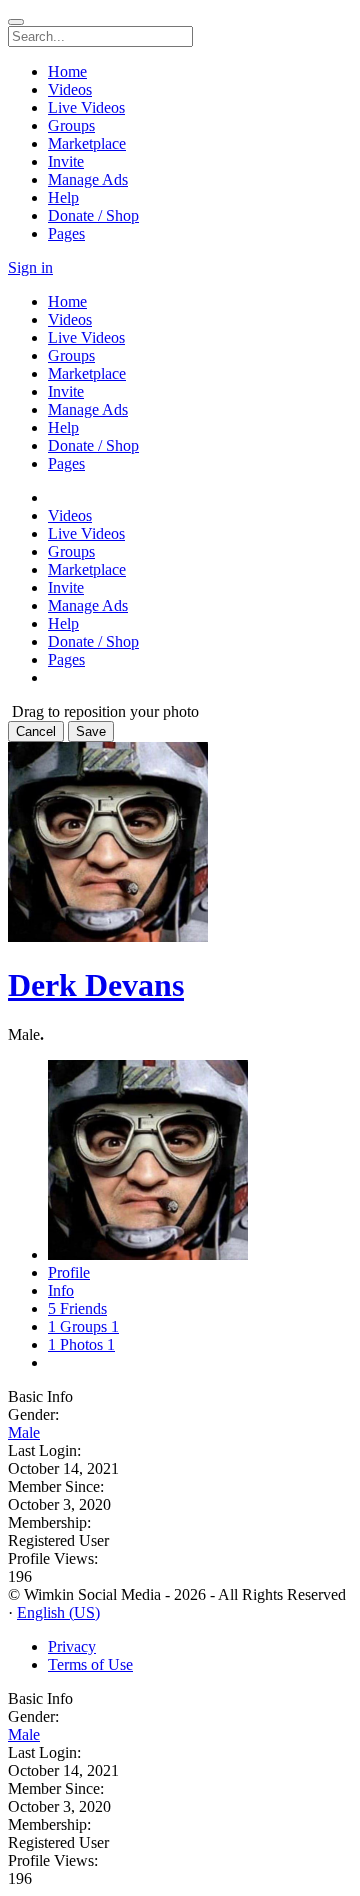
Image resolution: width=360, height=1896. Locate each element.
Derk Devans (96, 985)
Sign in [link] (30, 267)
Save (91, 731)
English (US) (58, 1612)
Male (24, 1432)
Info (61, 1290)
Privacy (72, 1646)
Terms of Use (90, 1664)
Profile (69, 1272)
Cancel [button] (36, 731)
